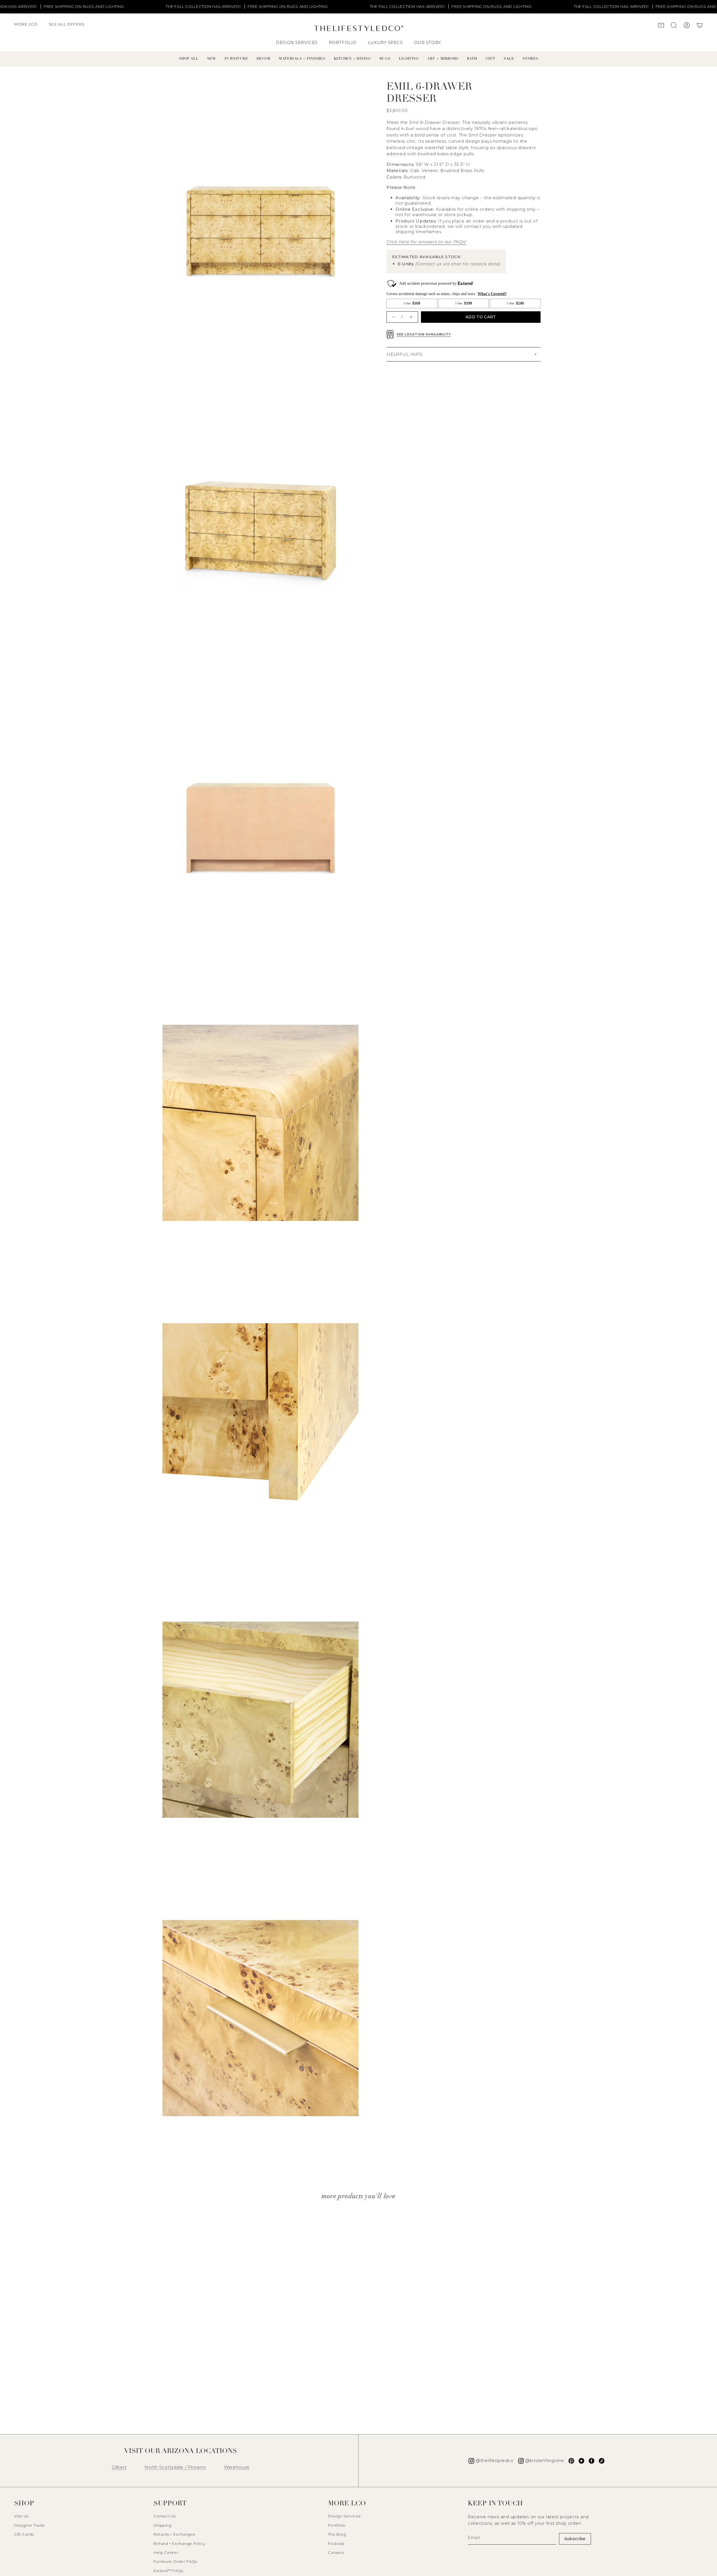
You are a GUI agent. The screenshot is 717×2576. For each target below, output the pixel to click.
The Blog (337, 2534)
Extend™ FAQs (168, 2571)
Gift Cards (24, 2534)
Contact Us (165, 2516)
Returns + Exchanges (174, 2534)
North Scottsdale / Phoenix (175, 2467)
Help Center (166, 2552)
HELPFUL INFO (405, 354)
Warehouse (237, 2467)
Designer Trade (30, 2525)
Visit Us (21, 2516)
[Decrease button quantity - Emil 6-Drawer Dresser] (393, 317)
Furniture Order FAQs (175, 2561)
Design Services (344, 2516)
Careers (336, 2552)
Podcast (336, 2543)
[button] (29, 27)
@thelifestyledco (495, 2460)
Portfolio (337, 2525)
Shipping (162, 2525)
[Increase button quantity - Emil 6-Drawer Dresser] (412, 317)
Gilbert (119, 2467)
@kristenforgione (545, 2460)
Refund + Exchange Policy (179, 2543)
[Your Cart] (700, 26)
